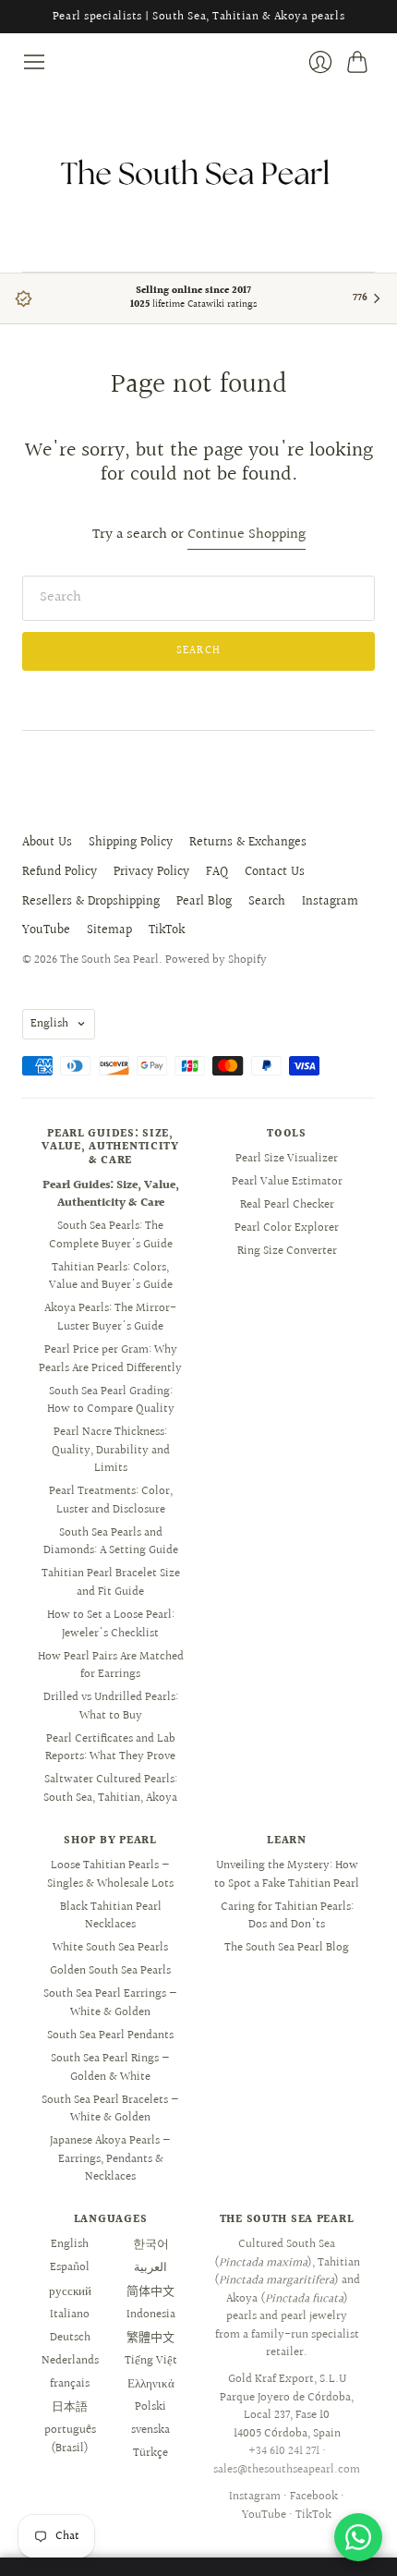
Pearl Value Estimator (287, 1182)
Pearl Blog (204, 902)
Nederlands (70, 2361)
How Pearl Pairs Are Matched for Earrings (111, 1666)
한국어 (151, 2244)
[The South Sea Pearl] (198, 173)
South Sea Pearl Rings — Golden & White (110, 2068)
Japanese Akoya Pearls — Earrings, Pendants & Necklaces (110, 2159)
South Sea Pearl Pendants (110, 2035)
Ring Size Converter (287, 1251)
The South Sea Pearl (109, 960)
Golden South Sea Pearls (110, 1971)
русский (70, 2291)
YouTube (46, 930)
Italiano (70, 2315)
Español (70, 2267)
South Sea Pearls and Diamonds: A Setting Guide (111, 1542)
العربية (150, 2267)
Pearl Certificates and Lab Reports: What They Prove (110, 1748)
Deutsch (70, 2338)
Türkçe (150, 2453)
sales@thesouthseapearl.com (287, 2470)
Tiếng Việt (151, 2361)
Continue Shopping (247, 535)
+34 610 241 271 (284, 2451)
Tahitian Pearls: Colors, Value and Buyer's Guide (111, 1277)
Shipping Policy (131, 843)
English (49, 1024)
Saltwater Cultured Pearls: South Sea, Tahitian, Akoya (110, 1789)
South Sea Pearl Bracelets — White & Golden (110, 2109)
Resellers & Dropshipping (91, 902)
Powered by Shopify (216, 960)
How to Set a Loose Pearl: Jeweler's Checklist (111, 1624)
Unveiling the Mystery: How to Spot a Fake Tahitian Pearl (287, 1875)
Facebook (314, 2497)
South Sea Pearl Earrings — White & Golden (110, 2003)
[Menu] (34, 62)
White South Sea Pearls (110, 1948)
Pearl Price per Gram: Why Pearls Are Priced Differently (110, 1359)
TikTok (167, 930)
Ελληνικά (151, 2384)
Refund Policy (60, 872)
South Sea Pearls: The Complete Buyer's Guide (111, 1235)
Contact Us (275, 872)
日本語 (70, 2407)
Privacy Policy (151, 872)
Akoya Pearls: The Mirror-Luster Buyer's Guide (110, 1318)
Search (267, 902)
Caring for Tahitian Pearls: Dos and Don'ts (287, 1916)
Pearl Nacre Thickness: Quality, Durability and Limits (111, 1450)
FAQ (217, 872)
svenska (150, 2430)
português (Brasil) (70, 2439)
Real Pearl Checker (287, 1205)
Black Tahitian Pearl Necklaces (111, 1916)
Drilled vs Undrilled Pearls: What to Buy (111, 1707)
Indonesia (151, 2315)
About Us (47, 843)
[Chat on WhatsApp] (358, 2537)
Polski (150, 2407)
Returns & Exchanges (248, 843)
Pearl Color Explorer (287, 1228)
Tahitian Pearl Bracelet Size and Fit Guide (111, 1583)
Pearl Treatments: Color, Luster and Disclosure (111, 1501)
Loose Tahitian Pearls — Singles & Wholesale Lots (110, 1875)
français (70, 2384)
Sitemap (109, 930)
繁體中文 (150, 2338)
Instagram (330, 902)
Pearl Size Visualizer (287, 1159)
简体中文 (150, 2291)
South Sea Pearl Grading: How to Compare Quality (111, 1401)
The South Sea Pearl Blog (287, 1948)
